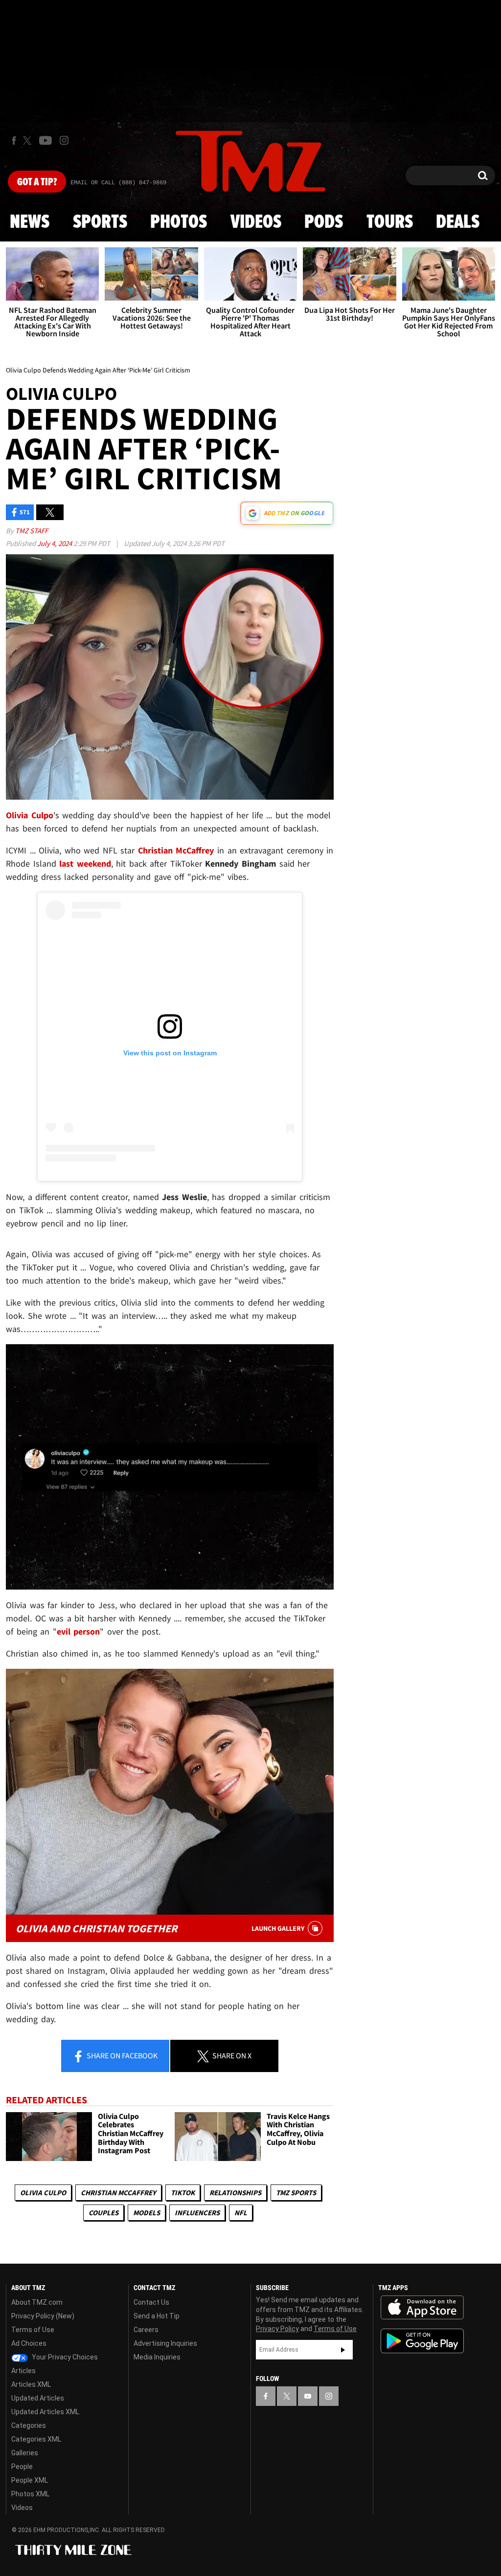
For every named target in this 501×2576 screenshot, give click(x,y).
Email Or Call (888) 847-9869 (118, 183)
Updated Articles (38, 2398)
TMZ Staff (32, 531)
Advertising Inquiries (165, 2343)
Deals (458, 222)
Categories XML (36, 2439)
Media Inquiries (157, 2357)
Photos (179, 222)
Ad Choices (29, 2343)
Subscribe (343, 2350)
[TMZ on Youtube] (46, 140)
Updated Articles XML (45, 2412)
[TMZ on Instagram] (64, 140)
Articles (23, 2371)
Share (121, 2055)
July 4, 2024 (55, 543)
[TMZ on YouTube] (308, 2396)
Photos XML (30, 2494)
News (30, 222)
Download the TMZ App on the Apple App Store (422, 2308)
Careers (146, 2330)
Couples (103, 2213)
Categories (29, 2425)
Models (147, 2213)
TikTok (183, 2193)
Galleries (25, 2453)
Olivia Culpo (43, 2193)
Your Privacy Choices (64, 2357)
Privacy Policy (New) (43, 2316)
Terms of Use (33, 2330)
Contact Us (151, 2302)
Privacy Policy (277, 2329)
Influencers (197, 2213)
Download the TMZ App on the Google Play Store (422, 2341)
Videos (256, 222)
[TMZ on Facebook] (14, 141)
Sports (100, 222)
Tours (390, 222)
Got (37, 182)
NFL (241, 2213)
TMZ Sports (296, 2193)
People (22, 2467)
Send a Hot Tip (157, 2316)
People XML (30, 2480)
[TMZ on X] (29, 141)
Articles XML (31, 2384)
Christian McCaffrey (118, 2193)
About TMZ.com (37, 2302)
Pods (324, 222)
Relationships (235, 2193)
